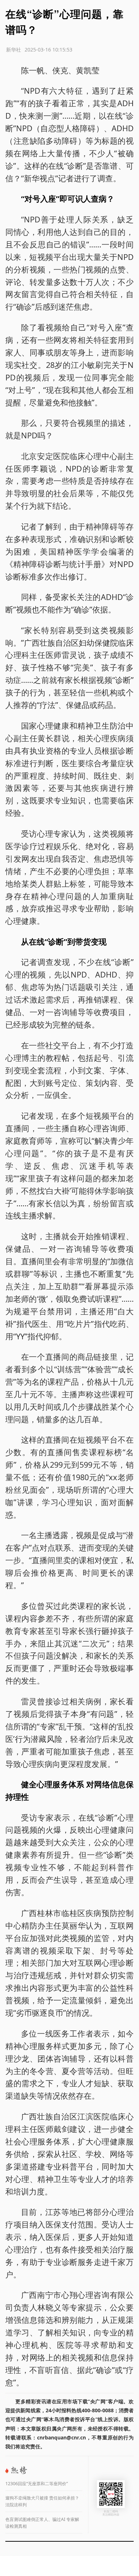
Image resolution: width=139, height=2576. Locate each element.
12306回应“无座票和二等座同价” (37, 2484)
